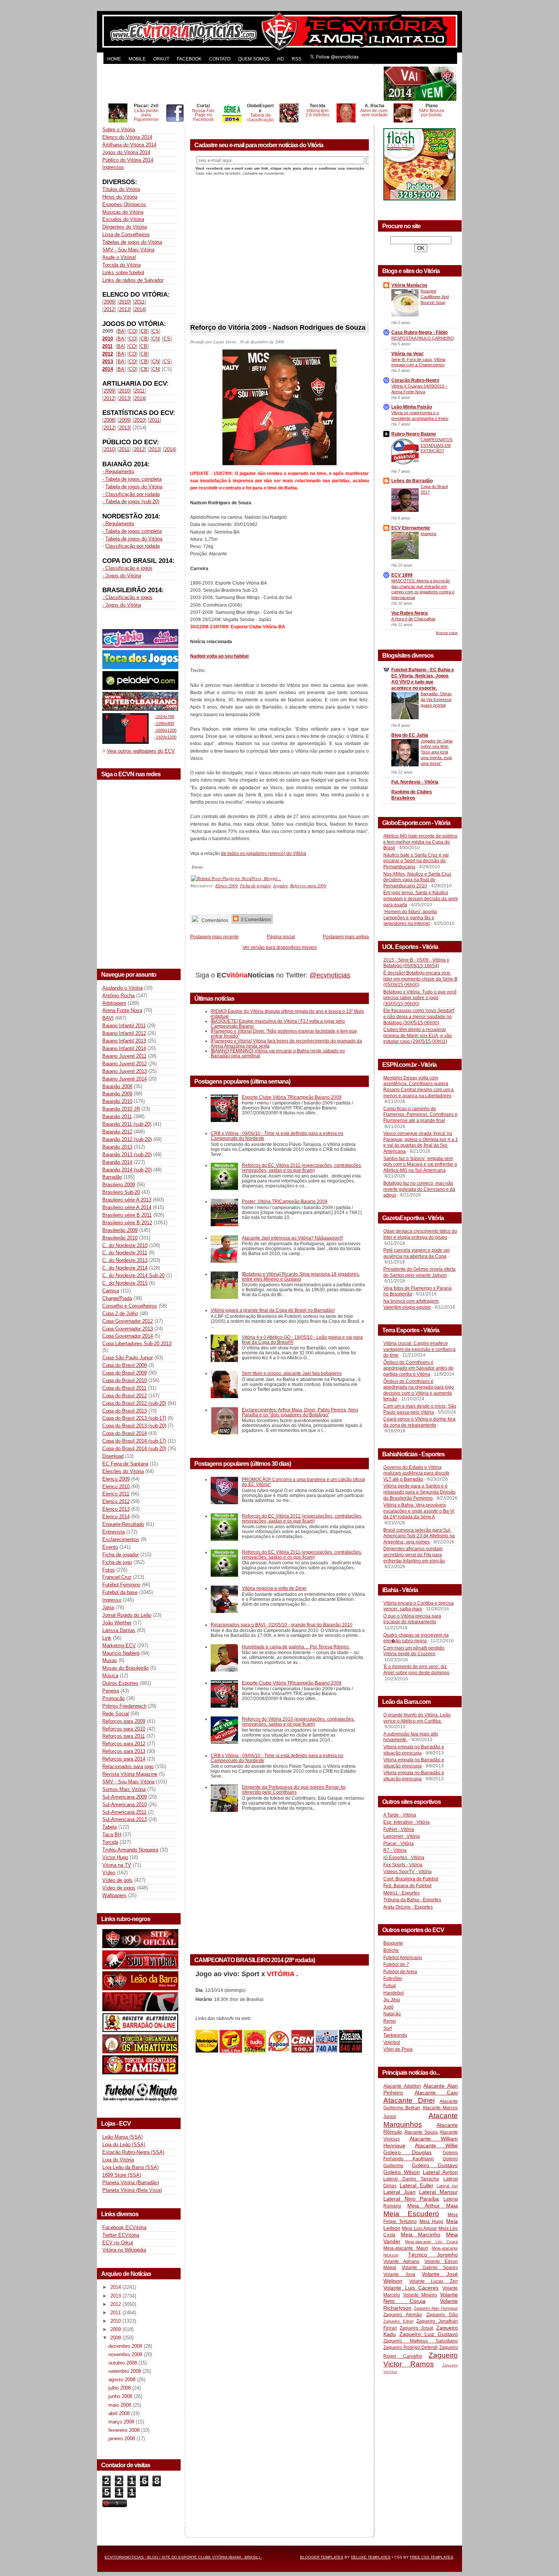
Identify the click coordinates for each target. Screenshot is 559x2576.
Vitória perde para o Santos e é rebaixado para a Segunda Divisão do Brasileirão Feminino (419, 1492)
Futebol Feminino (121, 1585)
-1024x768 (164, 717)
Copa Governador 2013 (128, 1329)
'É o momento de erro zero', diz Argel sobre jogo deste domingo (416, 1670)
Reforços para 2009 (124, 1721)
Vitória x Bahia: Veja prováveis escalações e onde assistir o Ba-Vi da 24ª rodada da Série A (419, 1511)
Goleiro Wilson (402, 2172)
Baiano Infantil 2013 (124, 1041)
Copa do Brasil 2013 (125, 1411)
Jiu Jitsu (392, 2000)
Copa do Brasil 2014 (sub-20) (134, 1449)
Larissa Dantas (119, 1630)
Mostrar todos (447, 633)
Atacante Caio (436, 2093)
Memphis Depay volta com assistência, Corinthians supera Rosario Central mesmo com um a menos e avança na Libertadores (418, 1087)
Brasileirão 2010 (120, 1238)
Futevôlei (393, 1978)
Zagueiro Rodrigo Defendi (411, 2347)
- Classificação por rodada (131, 494)
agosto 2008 (123, 2380)
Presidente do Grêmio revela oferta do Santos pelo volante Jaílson (419, 1272)
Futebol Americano (403, 1958)
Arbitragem (114, 1003)
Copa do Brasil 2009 (125, 1373)
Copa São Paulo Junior (128, 1358)
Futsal (390, 1986)
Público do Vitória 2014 (128, 160)
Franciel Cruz (117, 1577)
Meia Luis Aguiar (419, 2228)
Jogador (280, 885)
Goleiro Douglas (407, 2152)
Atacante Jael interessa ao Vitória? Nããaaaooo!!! (292, 1238)
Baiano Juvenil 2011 (124, 1056)
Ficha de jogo (117, 1562)
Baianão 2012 (117, 1132)
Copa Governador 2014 (128, 1336)
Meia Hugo (432, 2222)
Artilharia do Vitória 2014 (129, 145)
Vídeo (109, 1873)
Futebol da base (120, 1592)
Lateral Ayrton (440, 2172)
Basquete (393, 1943)
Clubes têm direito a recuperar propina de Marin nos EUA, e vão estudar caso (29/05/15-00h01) (418, 1035)
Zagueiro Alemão (403, 2315)
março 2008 (122, 2422)
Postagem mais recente (214, 937)
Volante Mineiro (420, 2295)
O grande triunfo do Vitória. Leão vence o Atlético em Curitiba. (417, 1718)
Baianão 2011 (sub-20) (127, 1124)
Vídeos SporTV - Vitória (407, 1872)
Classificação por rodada (133, 546)
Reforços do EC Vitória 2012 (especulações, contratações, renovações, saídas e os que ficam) (302, 1518)
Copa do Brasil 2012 (125, 1396)
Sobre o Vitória (119, 130)
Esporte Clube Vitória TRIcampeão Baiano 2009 (292, 1097)
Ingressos (113, 167)
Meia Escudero (411, 2214)
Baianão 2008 (117, 1086)
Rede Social (116, 1714)
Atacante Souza (421, 2132)
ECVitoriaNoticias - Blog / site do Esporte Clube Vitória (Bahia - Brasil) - (183, 2557)
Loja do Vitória (118, 2160)
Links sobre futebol (123, 273)
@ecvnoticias (330, 975)
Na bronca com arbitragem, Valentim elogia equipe (411, 1304)
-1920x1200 (165, 737)
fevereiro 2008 (125, 2430)
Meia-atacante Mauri (406, 2248)
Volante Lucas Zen (434, 2281)
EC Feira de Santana (125, 1464)
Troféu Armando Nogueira (130, 1850)
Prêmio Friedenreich (124, 1706)
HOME (114, 59)
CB (144, 331)
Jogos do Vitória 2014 (126, 152)
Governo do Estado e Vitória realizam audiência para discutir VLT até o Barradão (416, 1473)
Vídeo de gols (118, 1880)
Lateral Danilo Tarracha (411, 2179)
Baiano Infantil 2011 (124, 1026)
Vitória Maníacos (409, 285)
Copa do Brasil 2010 (125, 1380)
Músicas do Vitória (123, 212)
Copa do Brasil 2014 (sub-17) (134, 1441)
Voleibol (392, 2042)
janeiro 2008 (122, 2439)
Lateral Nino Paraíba (411, 2199)
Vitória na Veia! (407, 354)
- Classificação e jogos (127, 568)
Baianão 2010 (117, 1101)
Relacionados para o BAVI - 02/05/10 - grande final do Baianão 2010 (282, 1625)
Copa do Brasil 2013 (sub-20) (134, 1426)
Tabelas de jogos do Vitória (132, 242)
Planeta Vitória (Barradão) (131, 2183)
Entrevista (114, 1532)
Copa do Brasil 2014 (125, 1433)
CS (156, 331)
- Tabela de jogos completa (132, 479)
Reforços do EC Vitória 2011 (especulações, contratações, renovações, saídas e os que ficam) (302, 1168)
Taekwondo (395, 2035)
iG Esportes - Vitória (404, 1858)
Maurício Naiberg (121, 1653)
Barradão (112, 1177)
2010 (124, 302)
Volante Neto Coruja (421, 2298)
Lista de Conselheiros (126, 234)
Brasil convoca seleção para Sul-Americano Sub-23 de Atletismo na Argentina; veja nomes (419, 1536)
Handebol (394, 1993)
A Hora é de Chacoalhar (413, 619)
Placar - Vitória (399, 1843)
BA (121, 331)
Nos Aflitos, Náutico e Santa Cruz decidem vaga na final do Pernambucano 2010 (417, 880)
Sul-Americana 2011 (124, 1812)
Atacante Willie (437, 2145)
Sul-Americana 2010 (125, 1804)
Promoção (114, 1698)
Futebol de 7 (396, 1964)
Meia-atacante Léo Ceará (431, 2242)
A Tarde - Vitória (400, 1815)
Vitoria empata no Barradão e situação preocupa (414, 1750)
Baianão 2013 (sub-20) (127, 1155)
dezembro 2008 (126, 2346)
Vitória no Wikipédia (124, 2250)
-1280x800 (164, 723)
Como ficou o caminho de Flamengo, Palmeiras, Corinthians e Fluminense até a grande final (420, 1115)
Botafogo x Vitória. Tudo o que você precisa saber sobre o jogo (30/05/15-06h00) (420, 998)
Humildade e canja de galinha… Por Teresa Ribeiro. (296, 1647)
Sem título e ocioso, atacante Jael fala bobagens (292, 1373)
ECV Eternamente (411, 528)
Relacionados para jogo (128, 1766)
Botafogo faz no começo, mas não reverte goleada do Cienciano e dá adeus (419, 1189)
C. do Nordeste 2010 (125, 1245)
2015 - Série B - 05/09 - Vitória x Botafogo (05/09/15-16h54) (416, 963)
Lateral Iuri (447, 2186)
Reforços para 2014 (124, 1759)
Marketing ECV (119, 1646)
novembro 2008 (126, 2354)
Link (107, 1638)
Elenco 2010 (116, 1487)
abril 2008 (120, 2413)
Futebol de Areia (400, 1972)
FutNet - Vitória (399, 1829)
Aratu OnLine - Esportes (408, 1907)
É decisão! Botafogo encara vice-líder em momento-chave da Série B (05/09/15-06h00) (420, 979)
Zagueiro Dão (442, 2315)
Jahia (108, 1607)
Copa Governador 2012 (128, 1321)
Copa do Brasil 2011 (124, 1388)
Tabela (110, 1827)
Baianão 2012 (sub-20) (127, 1139)
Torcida (110, 1842)
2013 (124, 309)
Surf (387, 2028)
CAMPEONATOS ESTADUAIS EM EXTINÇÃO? (437, 445)
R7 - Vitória (395, 1850)
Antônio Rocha (118, 996)
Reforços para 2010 (124, 1729)
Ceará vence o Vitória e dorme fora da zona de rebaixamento (419, 1422)
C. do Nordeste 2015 (125, 1283)
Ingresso (112, 1600)
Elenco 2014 (116, 1517)
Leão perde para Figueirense (146, 115)
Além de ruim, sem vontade (374, 113)
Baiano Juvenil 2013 (125, 1071)
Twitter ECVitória (121, 2235)
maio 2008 (121, 2405)
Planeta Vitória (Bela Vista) (132, 2190)
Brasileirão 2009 (120, 1230)
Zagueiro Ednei (398, 2321)
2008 (109, 420)
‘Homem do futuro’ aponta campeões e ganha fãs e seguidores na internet (410, 918)
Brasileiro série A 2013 (127, 1200)
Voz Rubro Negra (410, 613)
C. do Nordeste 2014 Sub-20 (133, 1275)
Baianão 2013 (117, 1147)
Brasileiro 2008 (119, 1185)
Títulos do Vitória (121, 189)
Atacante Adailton (402, 2086)
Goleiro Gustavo (435, 2165)
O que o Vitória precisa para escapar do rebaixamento (412, 1619)
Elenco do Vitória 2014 (127, 137)
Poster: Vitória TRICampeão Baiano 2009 (285, 1201)
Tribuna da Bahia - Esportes (412, 1900)
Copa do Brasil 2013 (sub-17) (134, 1418)
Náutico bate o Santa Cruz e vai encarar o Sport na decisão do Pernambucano (416, 861)
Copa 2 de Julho (120, 1313)
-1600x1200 (165, 730)
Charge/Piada (117, 1298)
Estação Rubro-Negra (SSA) (133, 2152)
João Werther (117, 1623)
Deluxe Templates (371, 2557)
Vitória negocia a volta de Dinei (274, 1588)
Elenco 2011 (116, 1494)
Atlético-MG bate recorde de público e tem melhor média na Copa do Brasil (420, 842)
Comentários (214, 920)
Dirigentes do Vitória (125, 227)
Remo (390, 2021)
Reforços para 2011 (124, 1736)
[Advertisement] (242, 84)
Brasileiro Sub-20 (121, 1192)
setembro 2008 (125, 2371)
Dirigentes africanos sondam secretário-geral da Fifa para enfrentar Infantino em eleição (414, 1555)
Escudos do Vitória (123, 219)
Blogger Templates (322, 2557)
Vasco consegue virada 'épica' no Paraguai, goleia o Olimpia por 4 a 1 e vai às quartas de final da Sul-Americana (421, 1142)
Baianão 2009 (117, 1094)
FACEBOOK (189, 59)
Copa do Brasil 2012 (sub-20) (134, 1403)
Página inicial (281, 937)
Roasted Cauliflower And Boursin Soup (435, 297)
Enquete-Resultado (123, 1524)
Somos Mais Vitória (124, 1789)
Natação (392, 2014)
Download (113, 1456)
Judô (388, 2007)
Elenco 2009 (116, 1479)
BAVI (108, 1018)
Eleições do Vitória (123, 1471)
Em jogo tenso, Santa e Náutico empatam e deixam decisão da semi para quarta (421, 899)
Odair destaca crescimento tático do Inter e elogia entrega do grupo (420, 1234)
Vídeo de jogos (119, 1888)
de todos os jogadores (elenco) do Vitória (264, 853)
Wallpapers (114, 1895)
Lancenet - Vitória (402, 1836)
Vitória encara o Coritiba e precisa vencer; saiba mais (418, 1606)
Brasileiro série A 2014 (127, 1207)
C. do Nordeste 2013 (125, 1260)
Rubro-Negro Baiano (414, 434)
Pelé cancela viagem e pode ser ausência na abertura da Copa (417, 1253)
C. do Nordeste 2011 (125, 1253)
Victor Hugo (115, 1857)
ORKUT (161, 59)
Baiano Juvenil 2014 (125, 1079)
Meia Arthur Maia (433, 2206)
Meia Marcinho (421, 2234)
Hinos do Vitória (120, 197)
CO (133, 331)
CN (156, 339)
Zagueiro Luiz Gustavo (429, 2334)
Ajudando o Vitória (122, 988)
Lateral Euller (417, 2185)
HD (281, 59)
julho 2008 (120, 2388)
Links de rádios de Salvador (133, 280)
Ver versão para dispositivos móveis (280, 947)
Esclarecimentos (121, 1539)
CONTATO (220, 59)
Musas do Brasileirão (125, 1668)
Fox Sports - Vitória (403, 1865)
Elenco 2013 (116, 1509)
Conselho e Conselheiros (130, 1306)
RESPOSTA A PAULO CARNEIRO (423, 338)
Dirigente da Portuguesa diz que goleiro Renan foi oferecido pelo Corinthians (294, 1789)
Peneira (111, 1691)
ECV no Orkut (118, 2243)
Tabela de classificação (260, 117)
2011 (139, 302)
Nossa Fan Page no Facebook (203, 115)
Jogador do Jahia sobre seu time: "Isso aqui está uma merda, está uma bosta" (437, 752)
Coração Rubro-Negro (415, 380)
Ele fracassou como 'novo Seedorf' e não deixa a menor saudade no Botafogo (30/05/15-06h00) (419, 1016)
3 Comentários (255, 919)
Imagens (429, 534)
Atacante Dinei (409, 2100)
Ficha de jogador (121, 1555)
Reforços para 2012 (124, 1744)
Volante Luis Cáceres (411, 2288)
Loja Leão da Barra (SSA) (130, 2167)
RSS (296, 59)
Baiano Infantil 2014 (124, 1048)
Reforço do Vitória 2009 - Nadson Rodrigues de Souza (278, 327)
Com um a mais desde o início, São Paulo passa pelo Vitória (420, 1409)
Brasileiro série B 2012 (127, 1223)
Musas (110, 1660)
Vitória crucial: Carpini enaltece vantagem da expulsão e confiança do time (419, 1349)
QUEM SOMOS (254, 59)
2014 (140, 309)
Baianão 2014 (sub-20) (127, 1170)
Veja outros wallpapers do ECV (141, 751)
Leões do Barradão (412, 481)
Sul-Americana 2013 (125, 1819)
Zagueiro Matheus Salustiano (421, 2341)
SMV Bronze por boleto (432, 113)
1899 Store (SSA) (122, 2175)
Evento (110, 1547)
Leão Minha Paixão (412, 407)
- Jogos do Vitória (122, 576)
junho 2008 (121, 2396)
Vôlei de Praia (398, 2049)
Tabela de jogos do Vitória (134, 487)
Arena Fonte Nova (122, 1010)
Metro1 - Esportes (402, 1893)
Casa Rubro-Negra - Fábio (419, 332)
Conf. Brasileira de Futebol (411, 1879)
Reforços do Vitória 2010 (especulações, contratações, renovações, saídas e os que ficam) (298, 1721)
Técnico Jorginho (433, 2255)
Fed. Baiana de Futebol (407, 1886)
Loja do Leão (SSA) (124, 2145)
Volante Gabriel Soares (430, 2268)
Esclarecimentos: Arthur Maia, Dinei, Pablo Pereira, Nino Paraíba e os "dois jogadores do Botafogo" (300, 1412)
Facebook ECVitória (124, 2227)
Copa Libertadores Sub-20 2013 (137, 1344)
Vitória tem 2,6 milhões (317, 113)
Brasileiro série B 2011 (127, 1215)
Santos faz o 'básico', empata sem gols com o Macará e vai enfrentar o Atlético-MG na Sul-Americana (420, 1164)
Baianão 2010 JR (121, 1109)
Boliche (391, 1950)
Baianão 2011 (117, 1116)
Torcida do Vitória (121, 265)
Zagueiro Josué (417, 2328)
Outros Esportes (120, 1683)
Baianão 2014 (117, 1162)
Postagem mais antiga (346, 937)
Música (110, 1676)
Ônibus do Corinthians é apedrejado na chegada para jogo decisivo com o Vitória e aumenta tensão (419, 1390)
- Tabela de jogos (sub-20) (131, 501)
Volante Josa (399, 2274)
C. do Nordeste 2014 (125, 1268)
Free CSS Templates (432, 2557)
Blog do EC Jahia (410, 735)
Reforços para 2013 (124, 1751)
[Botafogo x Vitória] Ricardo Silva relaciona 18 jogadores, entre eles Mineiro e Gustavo (301, 1276)
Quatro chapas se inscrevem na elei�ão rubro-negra (416, 1638)
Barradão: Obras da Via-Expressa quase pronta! (436, 699)
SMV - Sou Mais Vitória (128, 250)
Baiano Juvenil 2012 (125, 1064)
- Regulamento (118, 471)
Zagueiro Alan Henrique (436, 2308)
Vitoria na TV (117, 1865)
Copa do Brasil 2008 (125, 1365)
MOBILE (137, 59)
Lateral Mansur (438, 2192)
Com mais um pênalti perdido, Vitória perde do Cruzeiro (414, 1651)
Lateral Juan (399, 2192)
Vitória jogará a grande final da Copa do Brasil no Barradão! (273, 1310)
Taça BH (112, 1835)
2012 (109, 309)
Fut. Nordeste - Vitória (415, 782)
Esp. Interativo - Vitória (407, 1822)
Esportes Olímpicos (124, 204)
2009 (109, 302)
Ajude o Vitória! (119, 257)
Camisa (111, 1291)
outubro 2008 (123, 2363)
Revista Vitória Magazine (130, 1774)
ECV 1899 (402, 575)
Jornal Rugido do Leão (127, 1615)
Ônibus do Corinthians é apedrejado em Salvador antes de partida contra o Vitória (418, 1368)
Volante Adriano (401, 2261)
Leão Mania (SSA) (122, 2137)
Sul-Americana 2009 (125, 1797)
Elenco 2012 (116, 1501)
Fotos (109, 1570)
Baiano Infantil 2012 (124, 1033)
